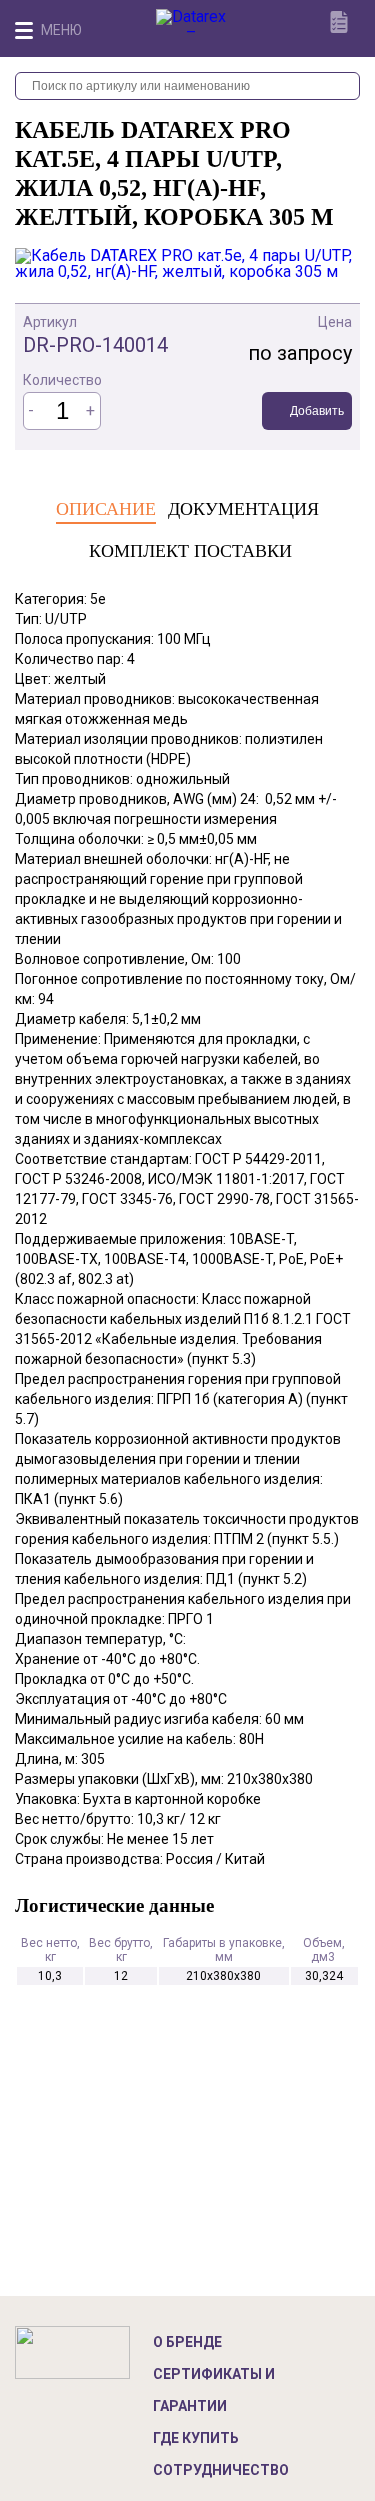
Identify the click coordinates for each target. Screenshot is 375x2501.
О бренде (187, 2342)
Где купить (196, 2438)
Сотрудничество (221, 2470)
